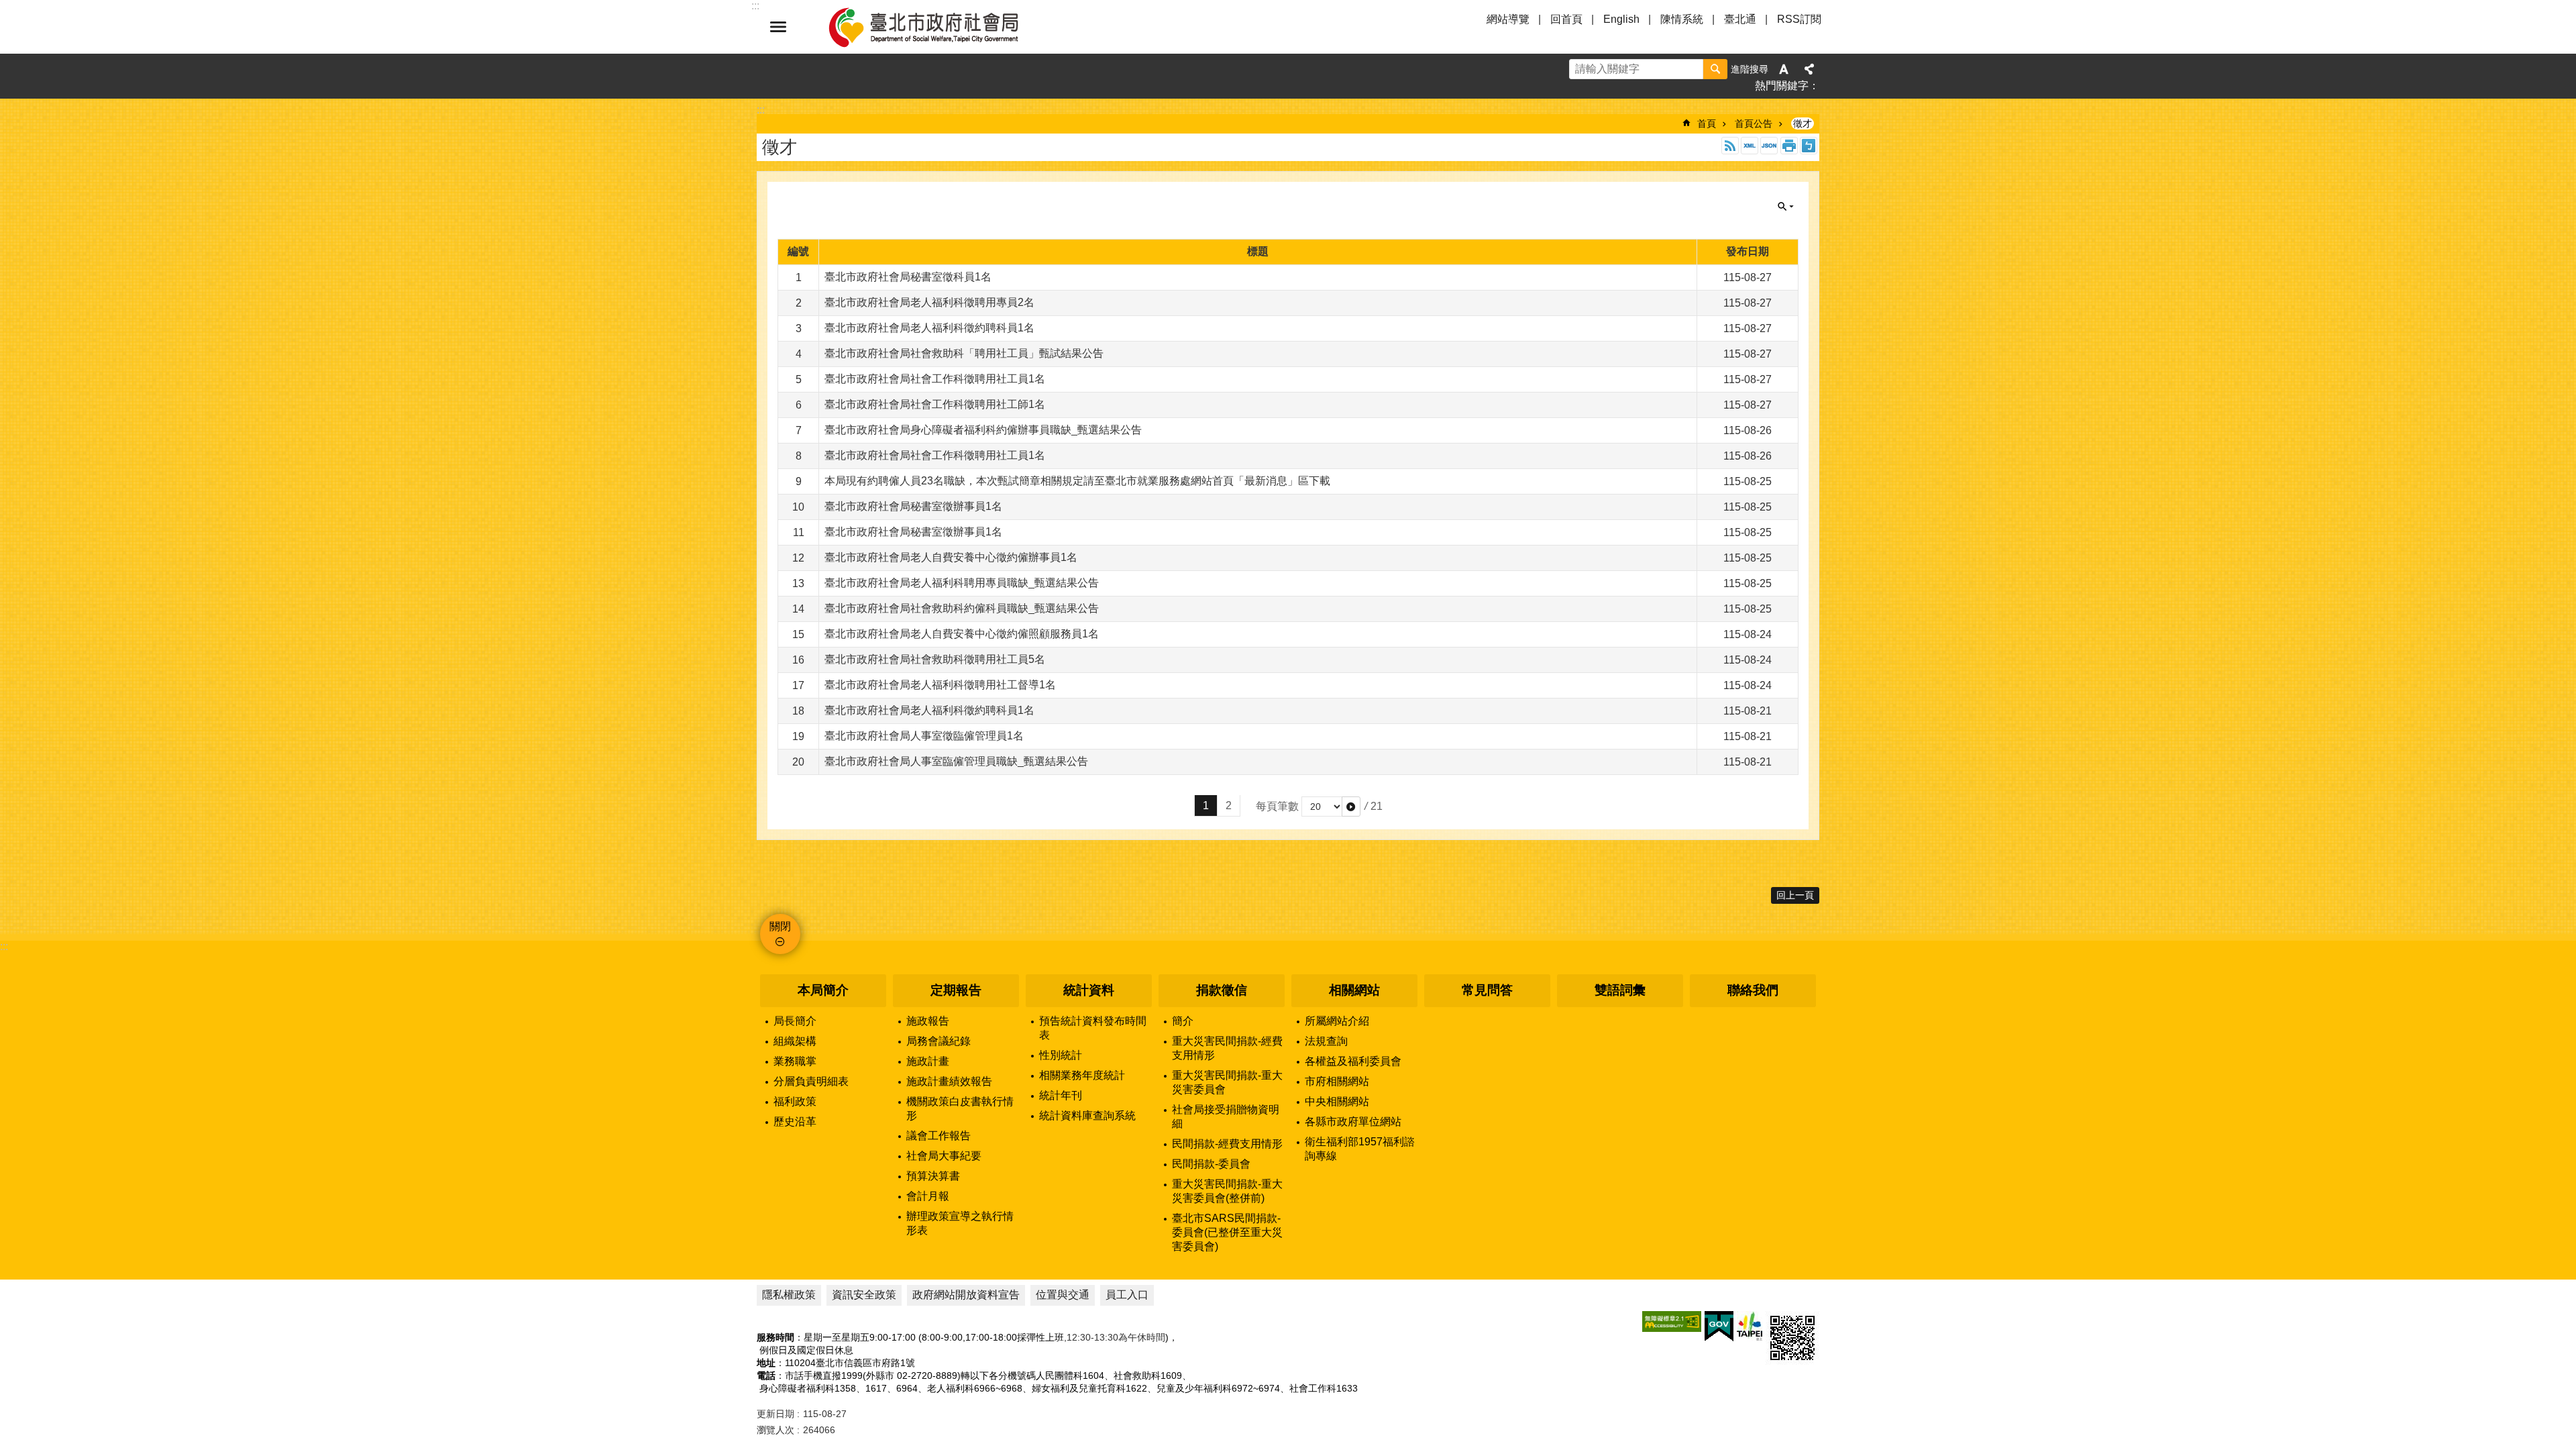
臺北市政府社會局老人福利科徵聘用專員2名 (929, 302)
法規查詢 (1326, 1041)
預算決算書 (933, 1176)
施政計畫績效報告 (949, 1081)
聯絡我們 (1753, 990)
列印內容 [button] (1789, 146)
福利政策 (795, 1101)
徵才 (1803, 123)
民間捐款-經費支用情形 (1227, 1144)
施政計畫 (928, 1061)
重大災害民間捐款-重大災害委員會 (1227, 1082)
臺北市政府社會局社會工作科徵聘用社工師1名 (935, 404)
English (1621, 19)
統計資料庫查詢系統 (1087, 1116)
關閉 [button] (778, 27)
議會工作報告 (938, 1136)
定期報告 (956, 990)
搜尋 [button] (1715, 69)
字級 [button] (1784, 69)
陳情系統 (1682, 19)
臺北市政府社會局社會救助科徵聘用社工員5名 (935, 659)
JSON (1769, 146)
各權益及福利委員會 (1353, 1061)
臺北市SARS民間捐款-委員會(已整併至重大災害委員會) (1227, 1232)
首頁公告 (1754, 123)
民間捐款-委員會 (1211, 1164)
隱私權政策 (789, 1295)
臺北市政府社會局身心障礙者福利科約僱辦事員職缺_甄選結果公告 (983, 430)
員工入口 (1127, 1295)
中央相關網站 (1337, 1101)
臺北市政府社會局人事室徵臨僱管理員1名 (924, 736)
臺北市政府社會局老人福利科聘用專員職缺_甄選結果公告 (962, 583)
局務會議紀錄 (938, 1041)
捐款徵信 (1222, 990)
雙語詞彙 (1620, 990)
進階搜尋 (1750, 69)
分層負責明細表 (811, 1081)
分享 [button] (1809, 69)
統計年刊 (1061, 1095)
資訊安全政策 (864, 1295)
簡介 (1183, 1021)
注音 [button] (1809, 146)
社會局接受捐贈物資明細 (1226, 1117)
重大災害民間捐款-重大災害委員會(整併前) (1227, 1191)
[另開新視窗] (1672, 1321)
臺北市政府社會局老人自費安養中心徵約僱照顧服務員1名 (962, 634)
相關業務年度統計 (1082, 1075)
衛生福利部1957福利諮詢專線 (1360, 1149)
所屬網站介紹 (1337, 1021)
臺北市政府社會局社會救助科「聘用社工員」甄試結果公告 (964, 353)
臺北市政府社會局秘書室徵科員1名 (908, 277)
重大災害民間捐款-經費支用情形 (1227, 1048)
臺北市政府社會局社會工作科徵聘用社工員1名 (935, 379)
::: (4, 946)
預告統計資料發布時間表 (1093, 1028)
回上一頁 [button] (1795, 895)
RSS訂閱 (1799, 19)
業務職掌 (795, 1061)
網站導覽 (1508, 19)
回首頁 (1566, 19)
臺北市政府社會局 (939, 27)
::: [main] (761, 110)
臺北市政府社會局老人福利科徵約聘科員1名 (929, 328)
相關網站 (1354, 990)
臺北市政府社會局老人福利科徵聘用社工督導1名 (940, 685)
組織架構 (795, 1041)
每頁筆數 (1277, 806)
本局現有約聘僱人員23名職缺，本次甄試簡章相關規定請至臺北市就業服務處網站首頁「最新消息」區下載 (1077, 481)
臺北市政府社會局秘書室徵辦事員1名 (913, 506)
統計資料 (1089, 990)
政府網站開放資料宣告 (966, 1295)
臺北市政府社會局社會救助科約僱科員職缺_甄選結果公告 (962, 608)
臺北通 (1740, 19)
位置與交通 (1063, 1295)
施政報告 (928, 1021)
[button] (1351, 807)
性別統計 (1061, 1055)
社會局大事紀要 (944, 1156)
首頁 (1707, 123)
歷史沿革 (795, 1122)
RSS (1730, 146)
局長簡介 (795, 1021)
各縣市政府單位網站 (1353, 1122)
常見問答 (1487, 990)
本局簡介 (823, 990)
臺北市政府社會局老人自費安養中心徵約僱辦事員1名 (951, 557)
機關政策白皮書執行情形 (960, 1108)
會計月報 (928, 1196)
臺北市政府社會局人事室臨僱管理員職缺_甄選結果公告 (956, 761)
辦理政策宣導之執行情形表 (960, 1223)
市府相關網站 (1337, 1081)
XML (1750, 146)
